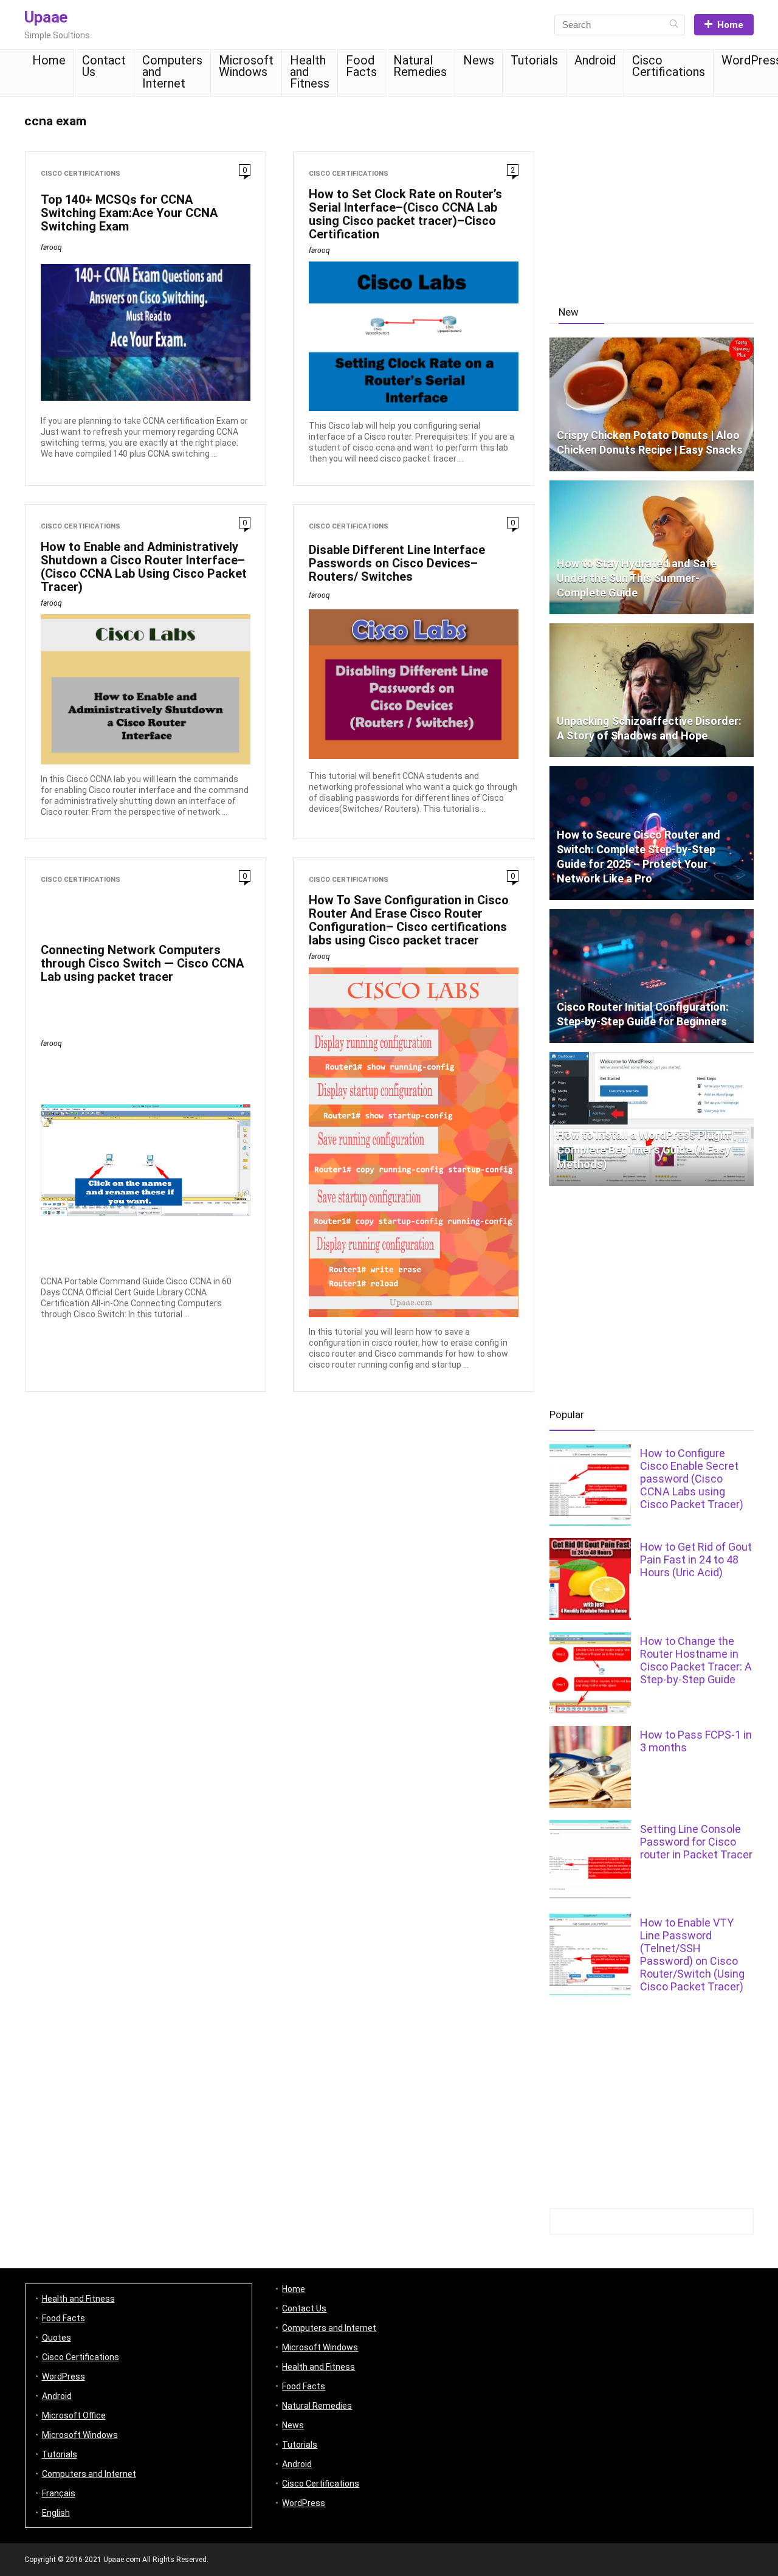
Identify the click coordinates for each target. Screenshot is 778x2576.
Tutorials (534, 60)
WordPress (64, 2377)
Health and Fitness (310, 72)
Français (59, 2493)
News (479, 60)
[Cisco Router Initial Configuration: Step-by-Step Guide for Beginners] (652, 915)
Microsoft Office (74, 2415)
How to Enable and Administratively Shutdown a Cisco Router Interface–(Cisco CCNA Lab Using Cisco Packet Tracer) (144, 567)
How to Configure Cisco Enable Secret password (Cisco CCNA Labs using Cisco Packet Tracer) (692, 1479)
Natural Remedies (420, 66)
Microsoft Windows (246, 66)
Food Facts (361, 66)
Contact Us (104, 66)
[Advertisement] (652, 194)
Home (730, 25)
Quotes (57, 2338)
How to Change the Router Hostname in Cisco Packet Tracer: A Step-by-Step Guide (696, 1660)
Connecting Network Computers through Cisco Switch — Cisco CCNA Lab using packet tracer (142, 963)
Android (595, 60)
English (56, 2513)
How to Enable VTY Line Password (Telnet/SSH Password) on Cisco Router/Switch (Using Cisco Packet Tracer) (692, 1955)
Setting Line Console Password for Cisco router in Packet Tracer (696, 1842)
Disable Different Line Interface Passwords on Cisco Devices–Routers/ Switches (397, 563)
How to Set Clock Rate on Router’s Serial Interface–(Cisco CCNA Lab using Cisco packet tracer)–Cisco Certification (405, 214)
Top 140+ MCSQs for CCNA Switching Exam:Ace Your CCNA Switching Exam (129, 213)
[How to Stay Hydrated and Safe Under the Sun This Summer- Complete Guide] (652, 486)
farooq (51, 248)
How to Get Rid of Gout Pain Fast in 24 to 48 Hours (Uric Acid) (696, 1560)
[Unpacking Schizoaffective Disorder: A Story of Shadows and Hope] (652, 629)
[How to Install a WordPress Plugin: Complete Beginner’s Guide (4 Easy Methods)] (652, 1058)
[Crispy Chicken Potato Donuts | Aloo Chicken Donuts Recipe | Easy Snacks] (652, 343)
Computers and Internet (172, 72)
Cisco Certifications (669, 66)
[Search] (674, 25)
